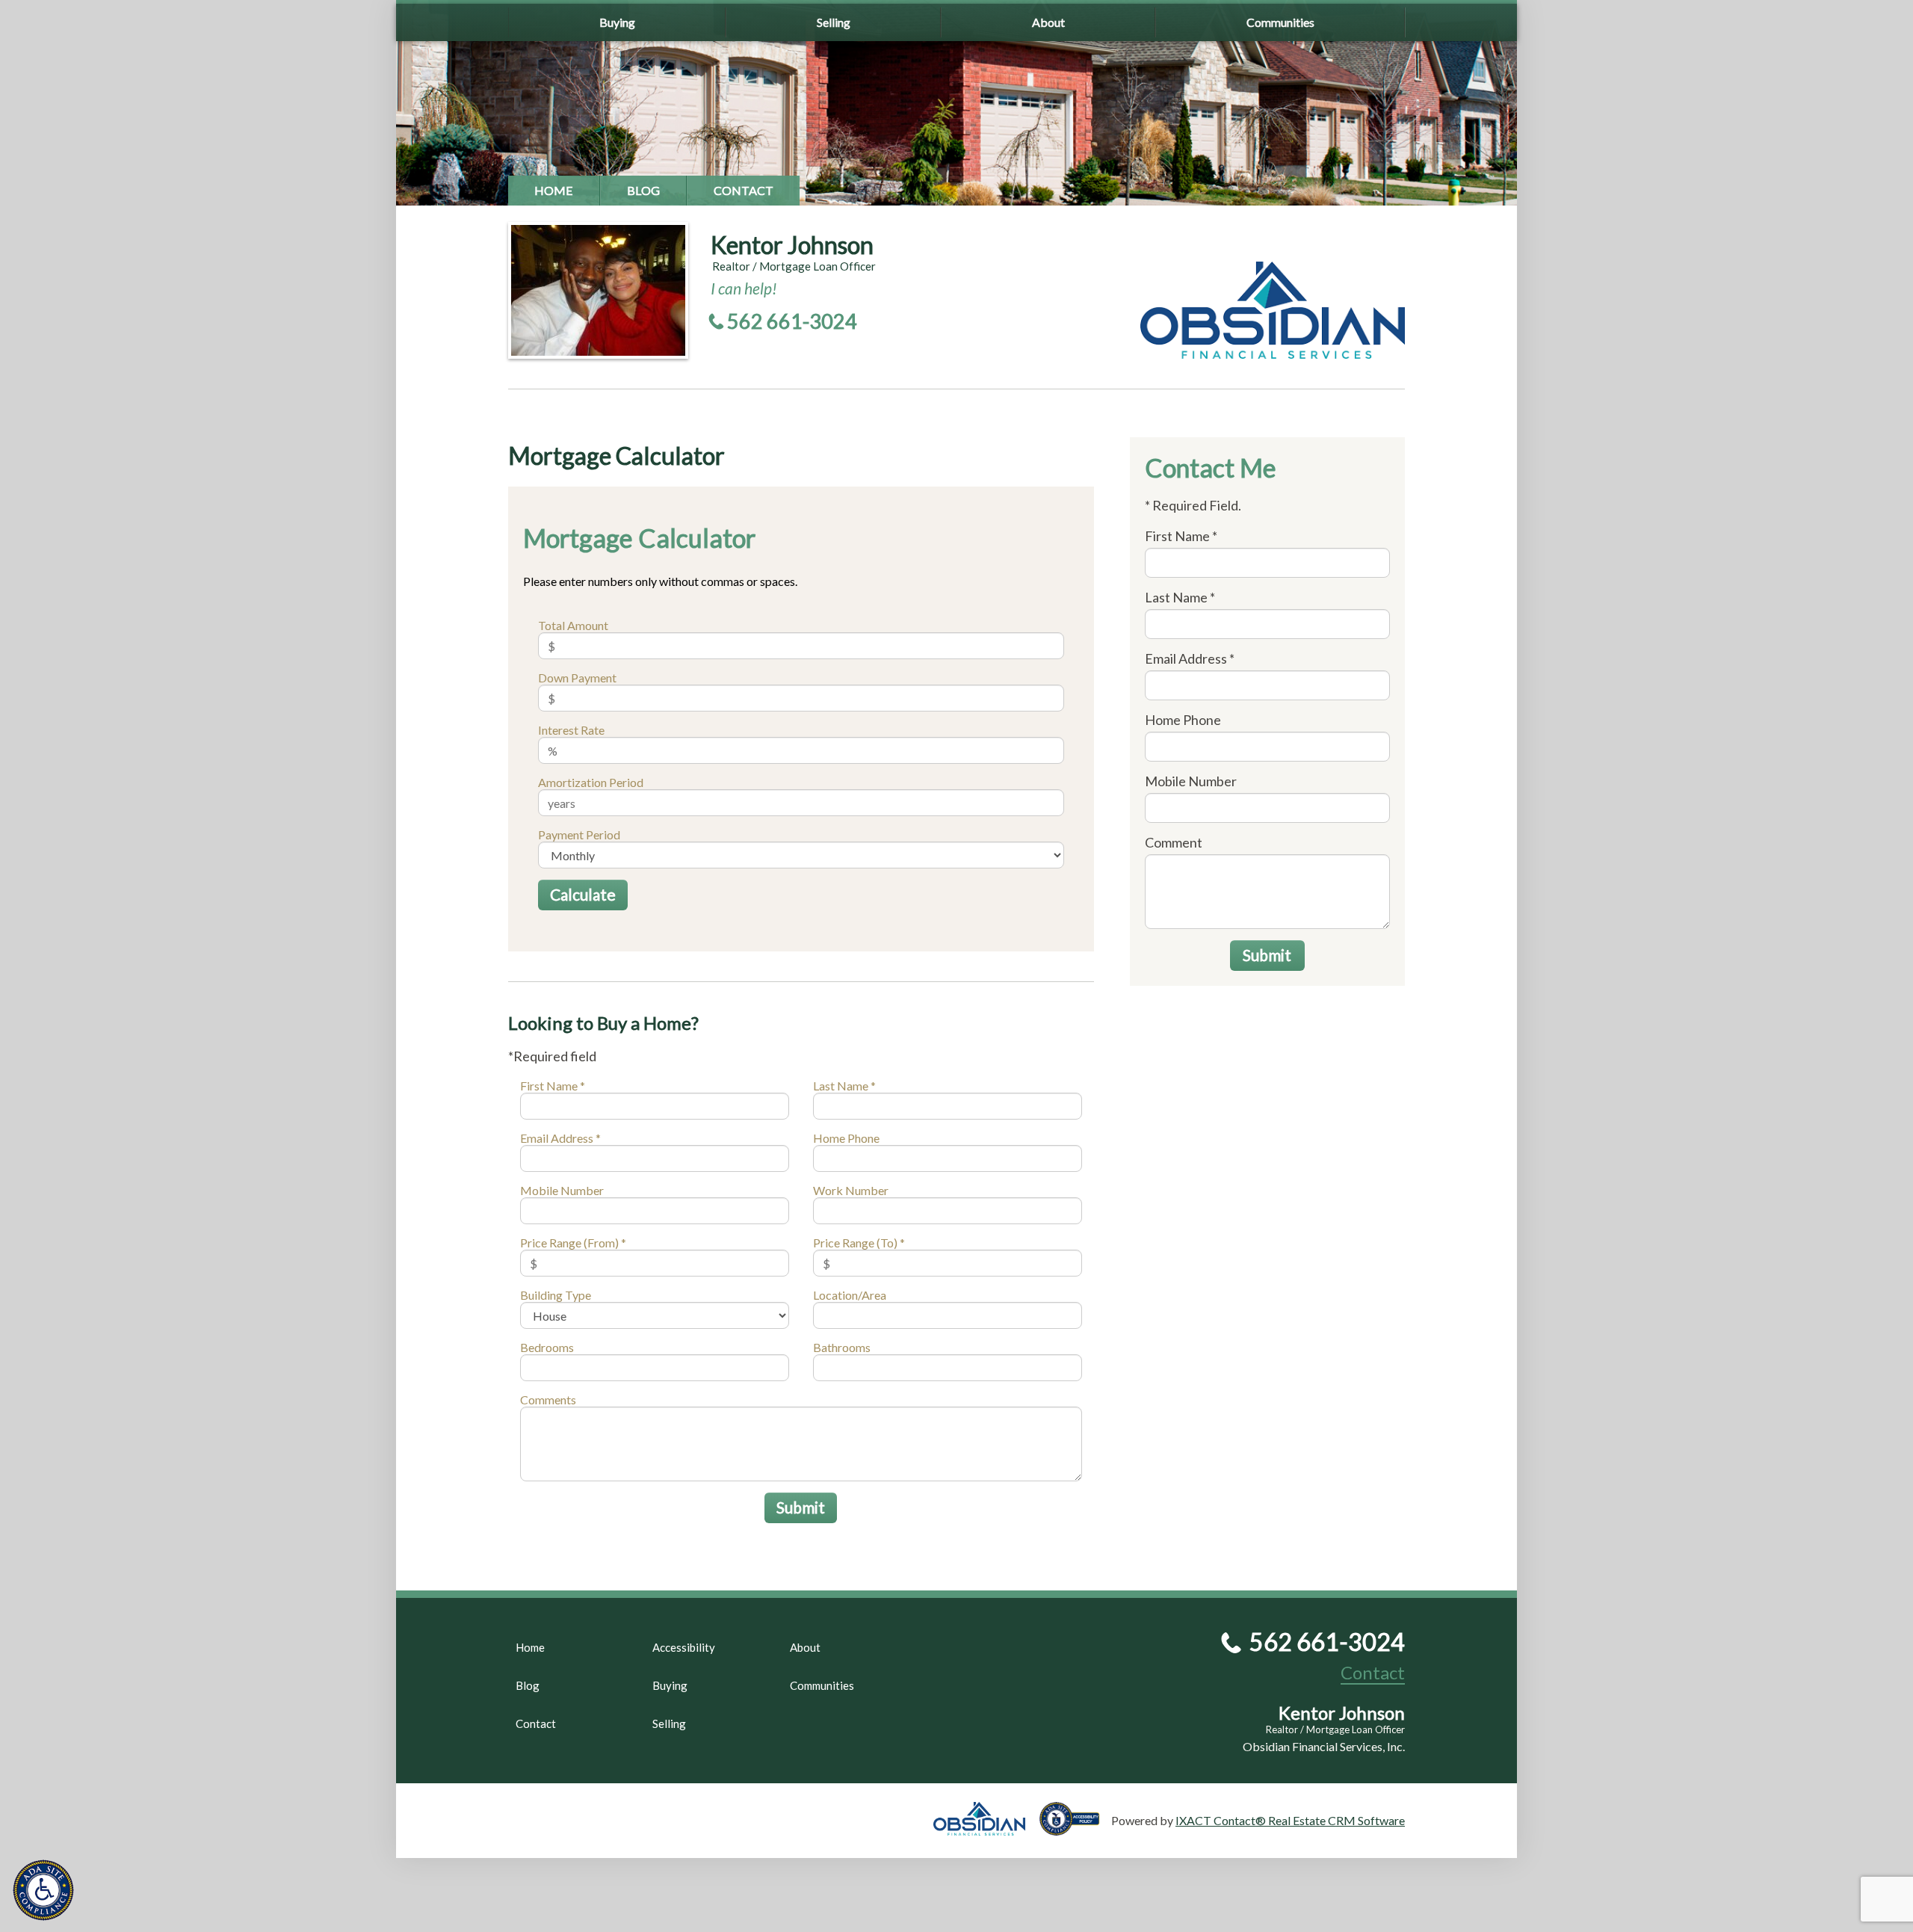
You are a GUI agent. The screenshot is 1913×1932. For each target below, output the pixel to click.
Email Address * (560, 1138)
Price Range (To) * (859, 1243)
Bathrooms (842, 1347)
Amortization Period (591, 782)
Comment (1174, 842)
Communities (1280, 22)
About (1048, 22)
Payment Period (579, 834)
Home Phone (846, 1138)
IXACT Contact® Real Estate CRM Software (1290, 1820)
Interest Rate (571, 730)
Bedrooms (547, 1347)
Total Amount (573, 625)
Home (554, 190)
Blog (643, 190)
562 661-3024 (792, 321)
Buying (617, 22)
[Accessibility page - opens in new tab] (1075, 1828)
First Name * (553, 1086)
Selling (834, 22)
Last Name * (844, 1086)
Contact (744, 190)
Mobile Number (562, 1190)
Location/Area (850, 1295)
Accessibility (684, 1647)
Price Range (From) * (573, 1243)
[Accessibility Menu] (43, 1890)
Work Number (851, 1190)
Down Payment (577, 678)
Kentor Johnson (792, 245)
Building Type (556, 1295)
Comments (548, 1399)
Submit (801, 1507)
